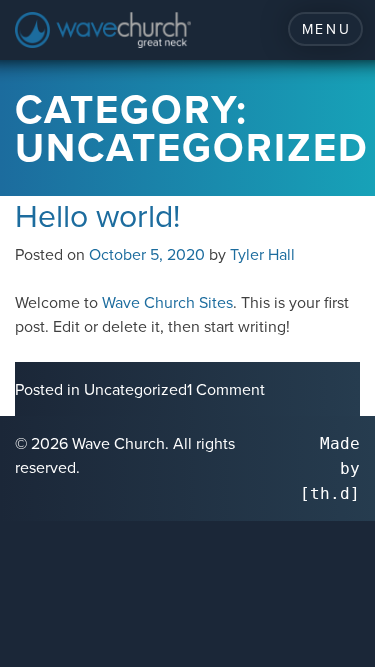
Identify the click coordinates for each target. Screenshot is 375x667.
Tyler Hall (262, 254)
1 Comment (226, 389)
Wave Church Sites (167, 302)
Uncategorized (135, 389)
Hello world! (97, 214)
